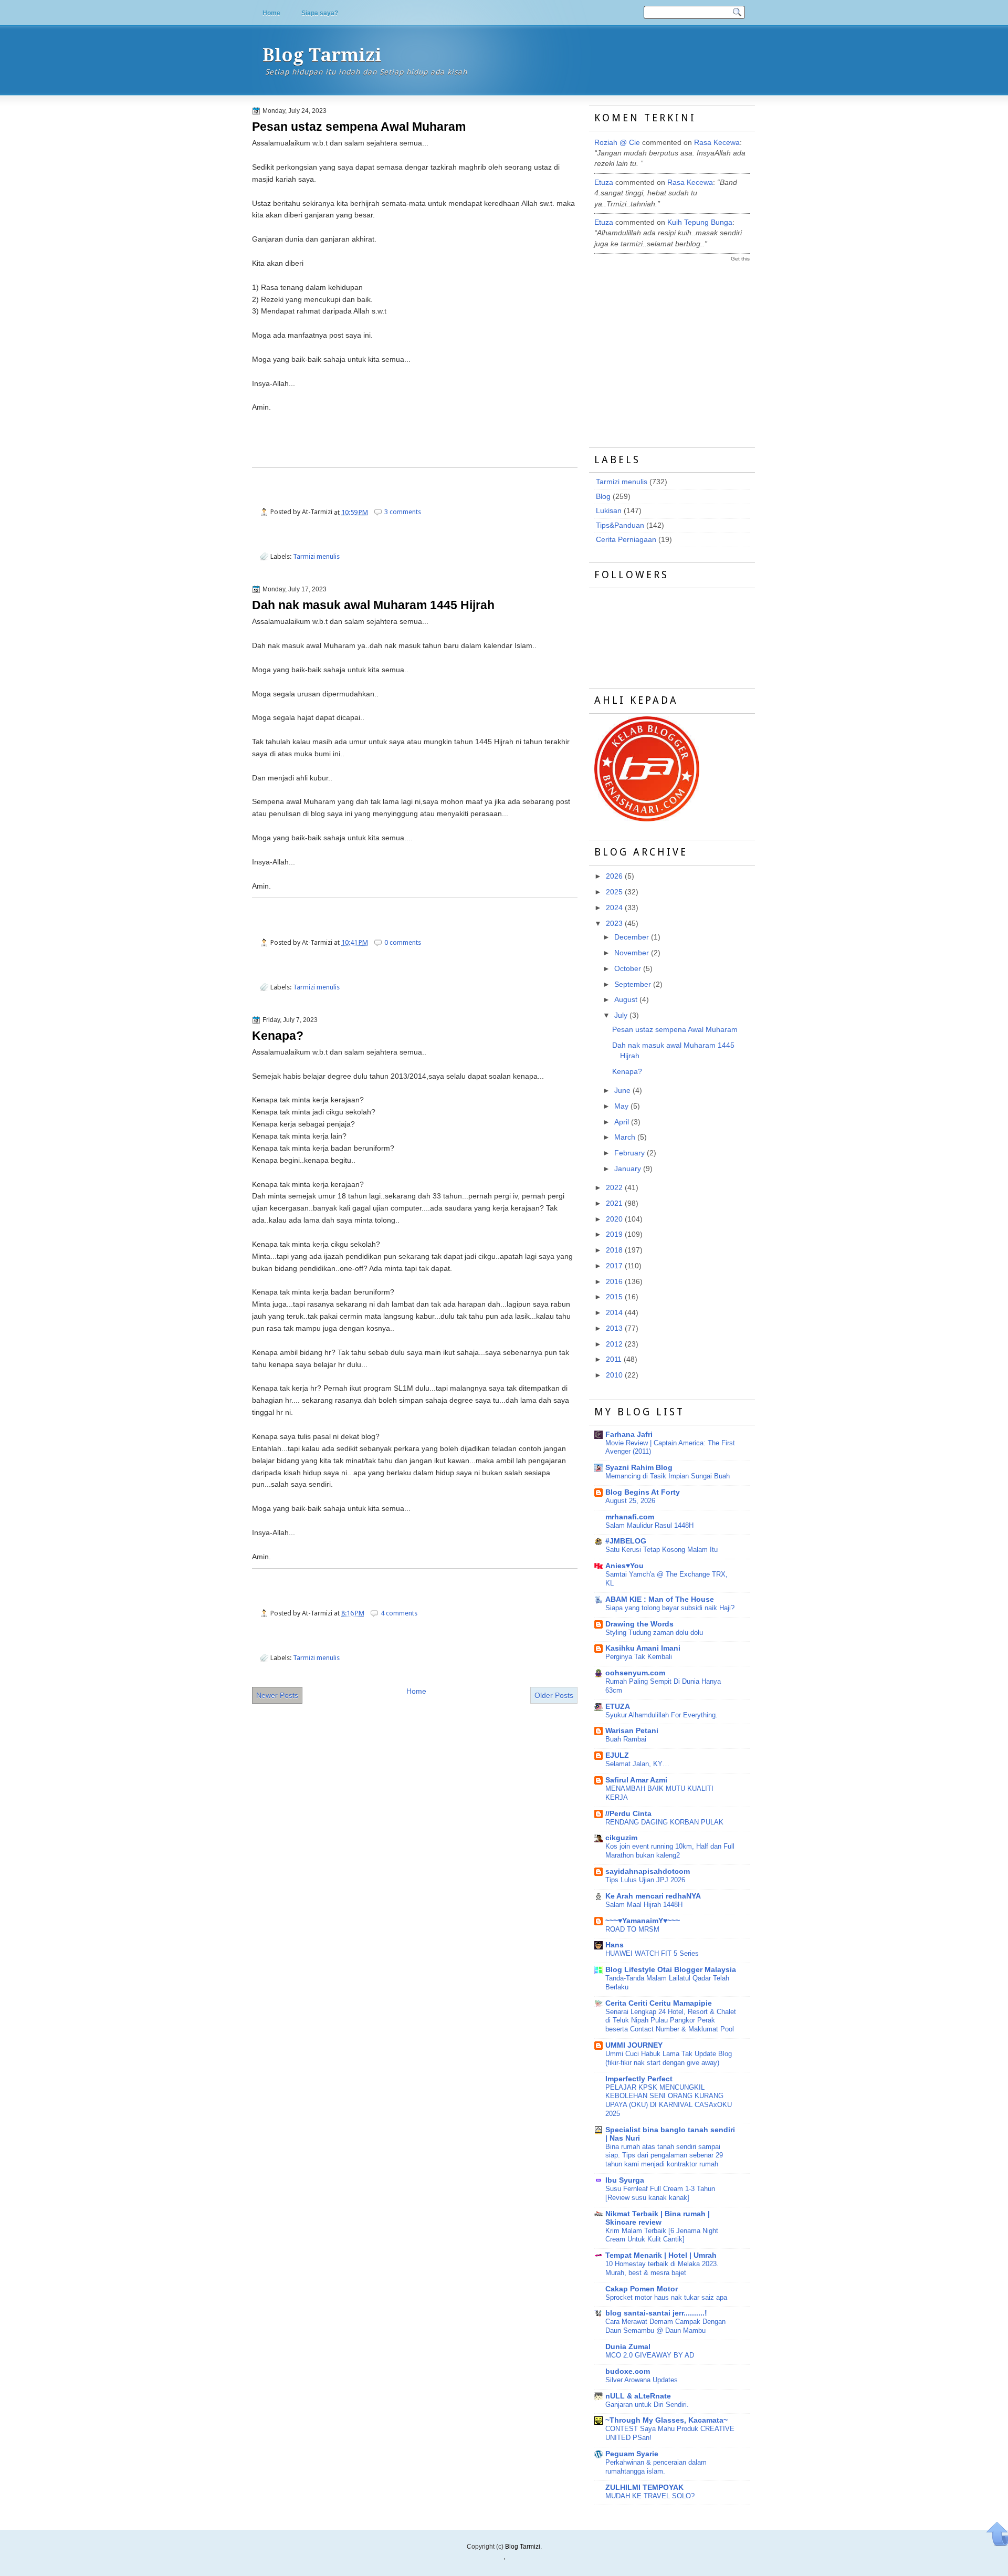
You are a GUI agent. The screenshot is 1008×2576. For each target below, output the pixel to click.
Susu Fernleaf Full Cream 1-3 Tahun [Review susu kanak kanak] (660, 2193)
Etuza (604, 182)
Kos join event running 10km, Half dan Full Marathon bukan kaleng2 (670, 1851)
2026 (614, 876)
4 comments (399, 1613)
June (622, 1091)
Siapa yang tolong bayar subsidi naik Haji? (670, 1608)
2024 (614, 908)
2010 (614, 1375)
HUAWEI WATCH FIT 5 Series (652, 1953)
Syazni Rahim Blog (639, 1468)
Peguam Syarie (632, 2454)
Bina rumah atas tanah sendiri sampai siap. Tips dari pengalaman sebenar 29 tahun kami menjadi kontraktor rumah (664, 2156)
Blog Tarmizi (322, 55)
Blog (603, 497)
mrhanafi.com (630, 1517)
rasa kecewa (717, 143)
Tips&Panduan (620, 525)
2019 (614, 1234)
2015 (614, 1297)
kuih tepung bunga (700, 222)
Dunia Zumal (628, 2347)
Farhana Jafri (629, 1435)
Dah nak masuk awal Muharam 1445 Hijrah (373, 605)
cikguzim (621, 1838)
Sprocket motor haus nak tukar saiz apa (666, 2297)
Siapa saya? (320, 13)
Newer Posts (277, 1695)
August (626, 1000)
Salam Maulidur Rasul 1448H (649, 1525)
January (628, 1169)
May (621, 1106)
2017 (614, 1266)
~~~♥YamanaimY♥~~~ (643, 1921)
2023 (614, 924)
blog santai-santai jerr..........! (656, 2313)
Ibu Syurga (625, 2180)
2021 (614, 1203)
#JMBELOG (626, 1541)
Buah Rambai (626, 1739)
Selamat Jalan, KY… (637, 1764)
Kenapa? (278, 1036)
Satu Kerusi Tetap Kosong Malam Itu (661, 1550)
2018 (614, 1250)
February (629, 1153)
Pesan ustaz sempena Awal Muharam (359, 127)
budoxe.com (628, 2371)
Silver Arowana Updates (642, 2380)
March (625, 1137)
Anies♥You (624, 1566)
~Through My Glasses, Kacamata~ (666, 2420)
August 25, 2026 (630, 1501)
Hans (615, 1945)
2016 (614, 1282)
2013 (614, 1328)
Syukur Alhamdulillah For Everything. (661, 1715)
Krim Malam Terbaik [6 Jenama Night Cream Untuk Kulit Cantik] (662, 2235)
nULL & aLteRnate (638, 2396)
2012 (614, 1344)
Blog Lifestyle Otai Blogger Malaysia (671, 1970)
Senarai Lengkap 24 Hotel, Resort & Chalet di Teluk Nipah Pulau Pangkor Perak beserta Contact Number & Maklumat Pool (671, 2021)
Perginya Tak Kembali (639, 1657)
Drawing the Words (639, 1624)
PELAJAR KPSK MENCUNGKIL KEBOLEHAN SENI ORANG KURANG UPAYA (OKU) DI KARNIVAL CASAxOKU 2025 (669, 2100)
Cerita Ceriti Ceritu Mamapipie (659, 2003)
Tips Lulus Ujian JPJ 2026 (645, 1880)
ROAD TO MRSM (632, 1929)
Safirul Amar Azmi (636, 1780)
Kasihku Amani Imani (643, 1648)
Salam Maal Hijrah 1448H (644, 1905)
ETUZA (618, 1707)
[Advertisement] (673, 345)
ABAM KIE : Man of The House (660, 1599)
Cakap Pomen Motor (642, 2289)
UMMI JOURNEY (634, 2045)
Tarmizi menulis (316, 556)
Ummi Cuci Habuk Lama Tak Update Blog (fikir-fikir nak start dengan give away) (669, 2058)
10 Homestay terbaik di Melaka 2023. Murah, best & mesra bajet (662, 2268)
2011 (614, 1359)
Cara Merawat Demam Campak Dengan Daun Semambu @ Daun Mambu (665, 2326)
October (628, 969)
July (621, 1015)
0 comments (403, 942)
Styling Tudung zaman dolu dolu (654, 1633)
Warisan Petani (632, 1731)
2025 (614, 892)
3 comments (403, 512)
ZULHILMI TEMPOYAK (644, 2488)
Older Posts (554, 1695)
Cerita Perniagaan (626, 540)
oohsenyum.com (635, 1673)
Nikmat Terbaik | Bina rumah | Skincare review (658, 2218)
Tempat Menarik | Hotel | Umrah (661, 2255)
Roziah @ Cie (617, 143)
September (633, 984)
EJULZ (617, 1755)
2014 (614, 1313)
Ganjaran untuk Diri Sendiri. (647, 2405)
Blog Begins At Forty (643, 1492)
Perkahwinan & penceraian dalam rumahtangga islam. (656, 2467)
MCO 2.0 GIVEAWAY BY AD (650, 2355)
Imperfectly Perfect (639, 2079)
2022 (614, 1188)
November (632, 953)
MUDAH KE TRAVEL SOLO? (650, 2496)
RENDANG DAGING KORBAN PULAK (664, 1822)
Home (271, 13)
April (622, 1122)
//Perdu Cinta (628, 1814)
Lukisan (609, 511)
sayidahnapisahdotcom (648, 1871)
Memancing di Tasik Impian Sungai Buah (668, 1476)
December (632, 937)
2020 (614, 1219)
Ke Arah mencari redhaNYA (653, 1896)
